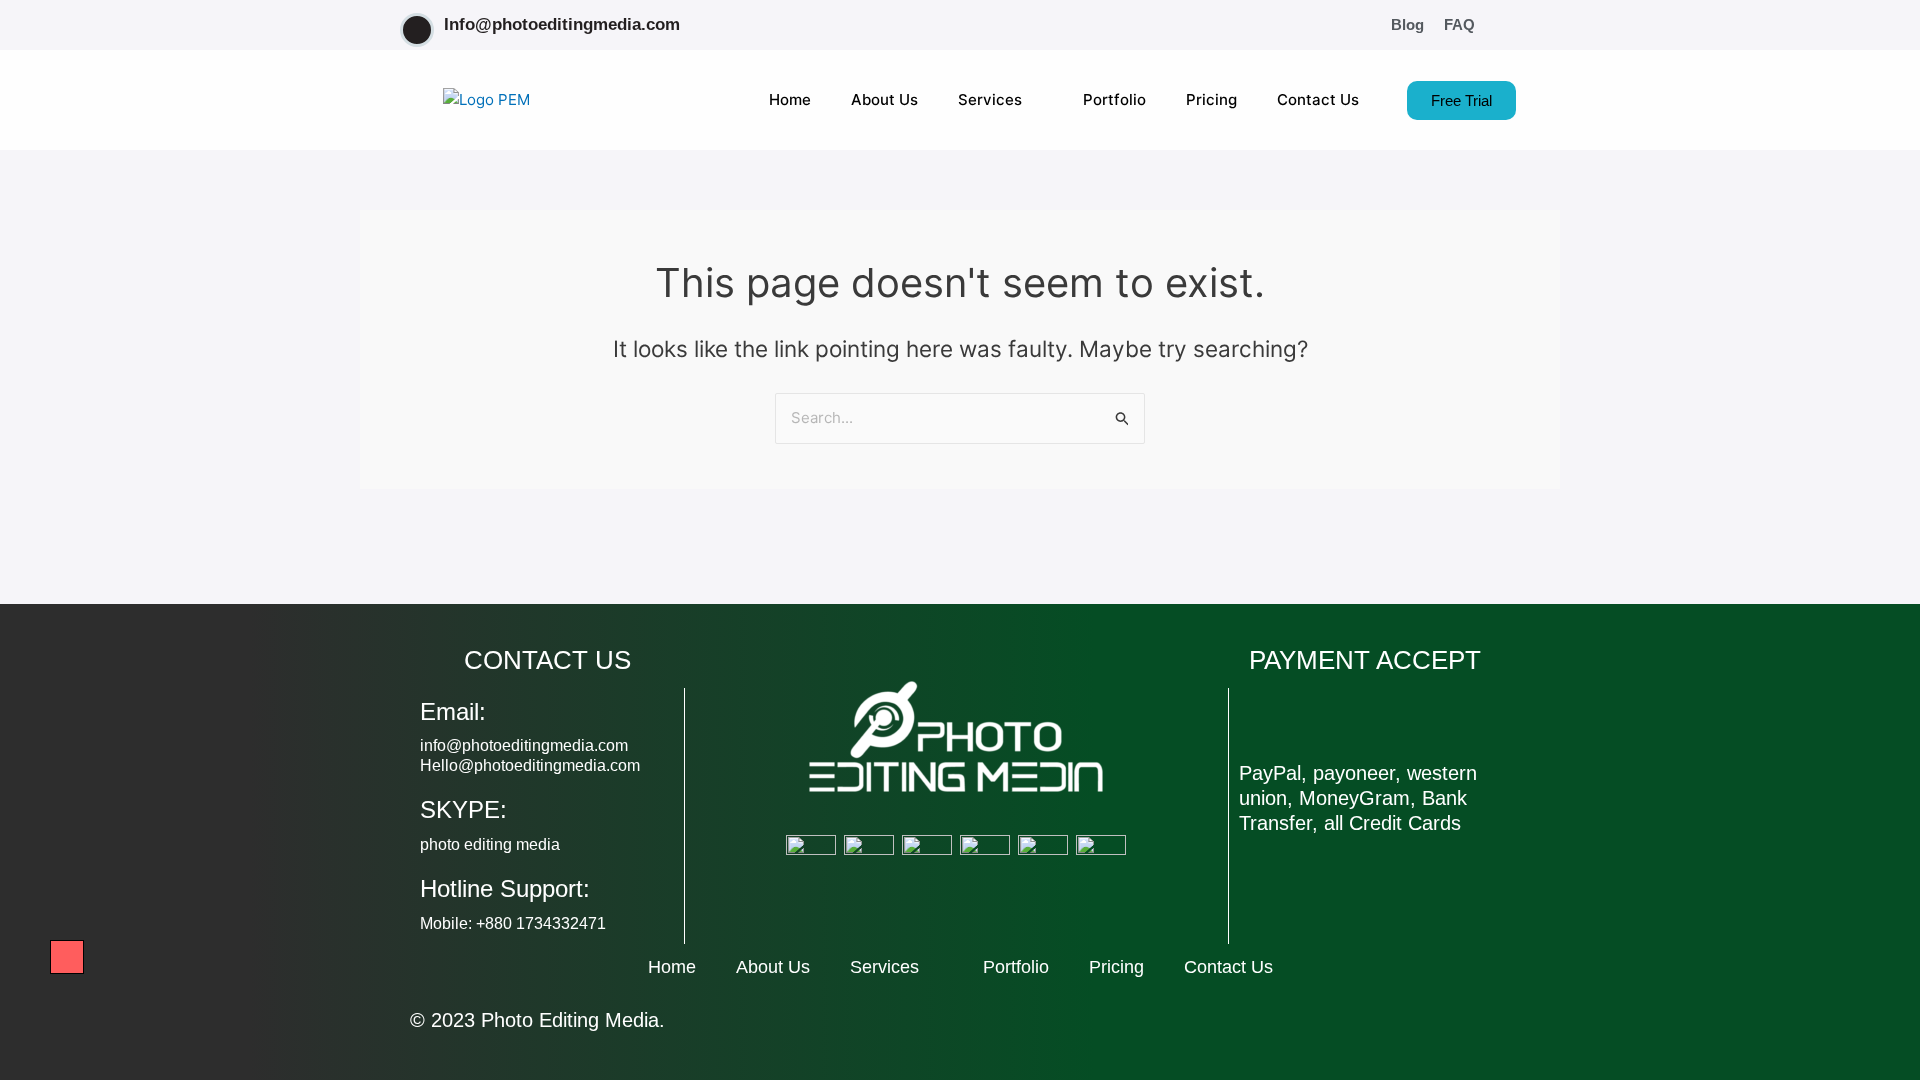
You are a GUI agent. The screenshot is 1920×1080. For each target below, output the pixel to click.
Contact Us (1318, 99)
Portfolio (1114, 99)
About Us (884, 99)
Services (990, 99)
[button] (1510, 25)
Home (790, 99)
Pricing (1211, 99)
